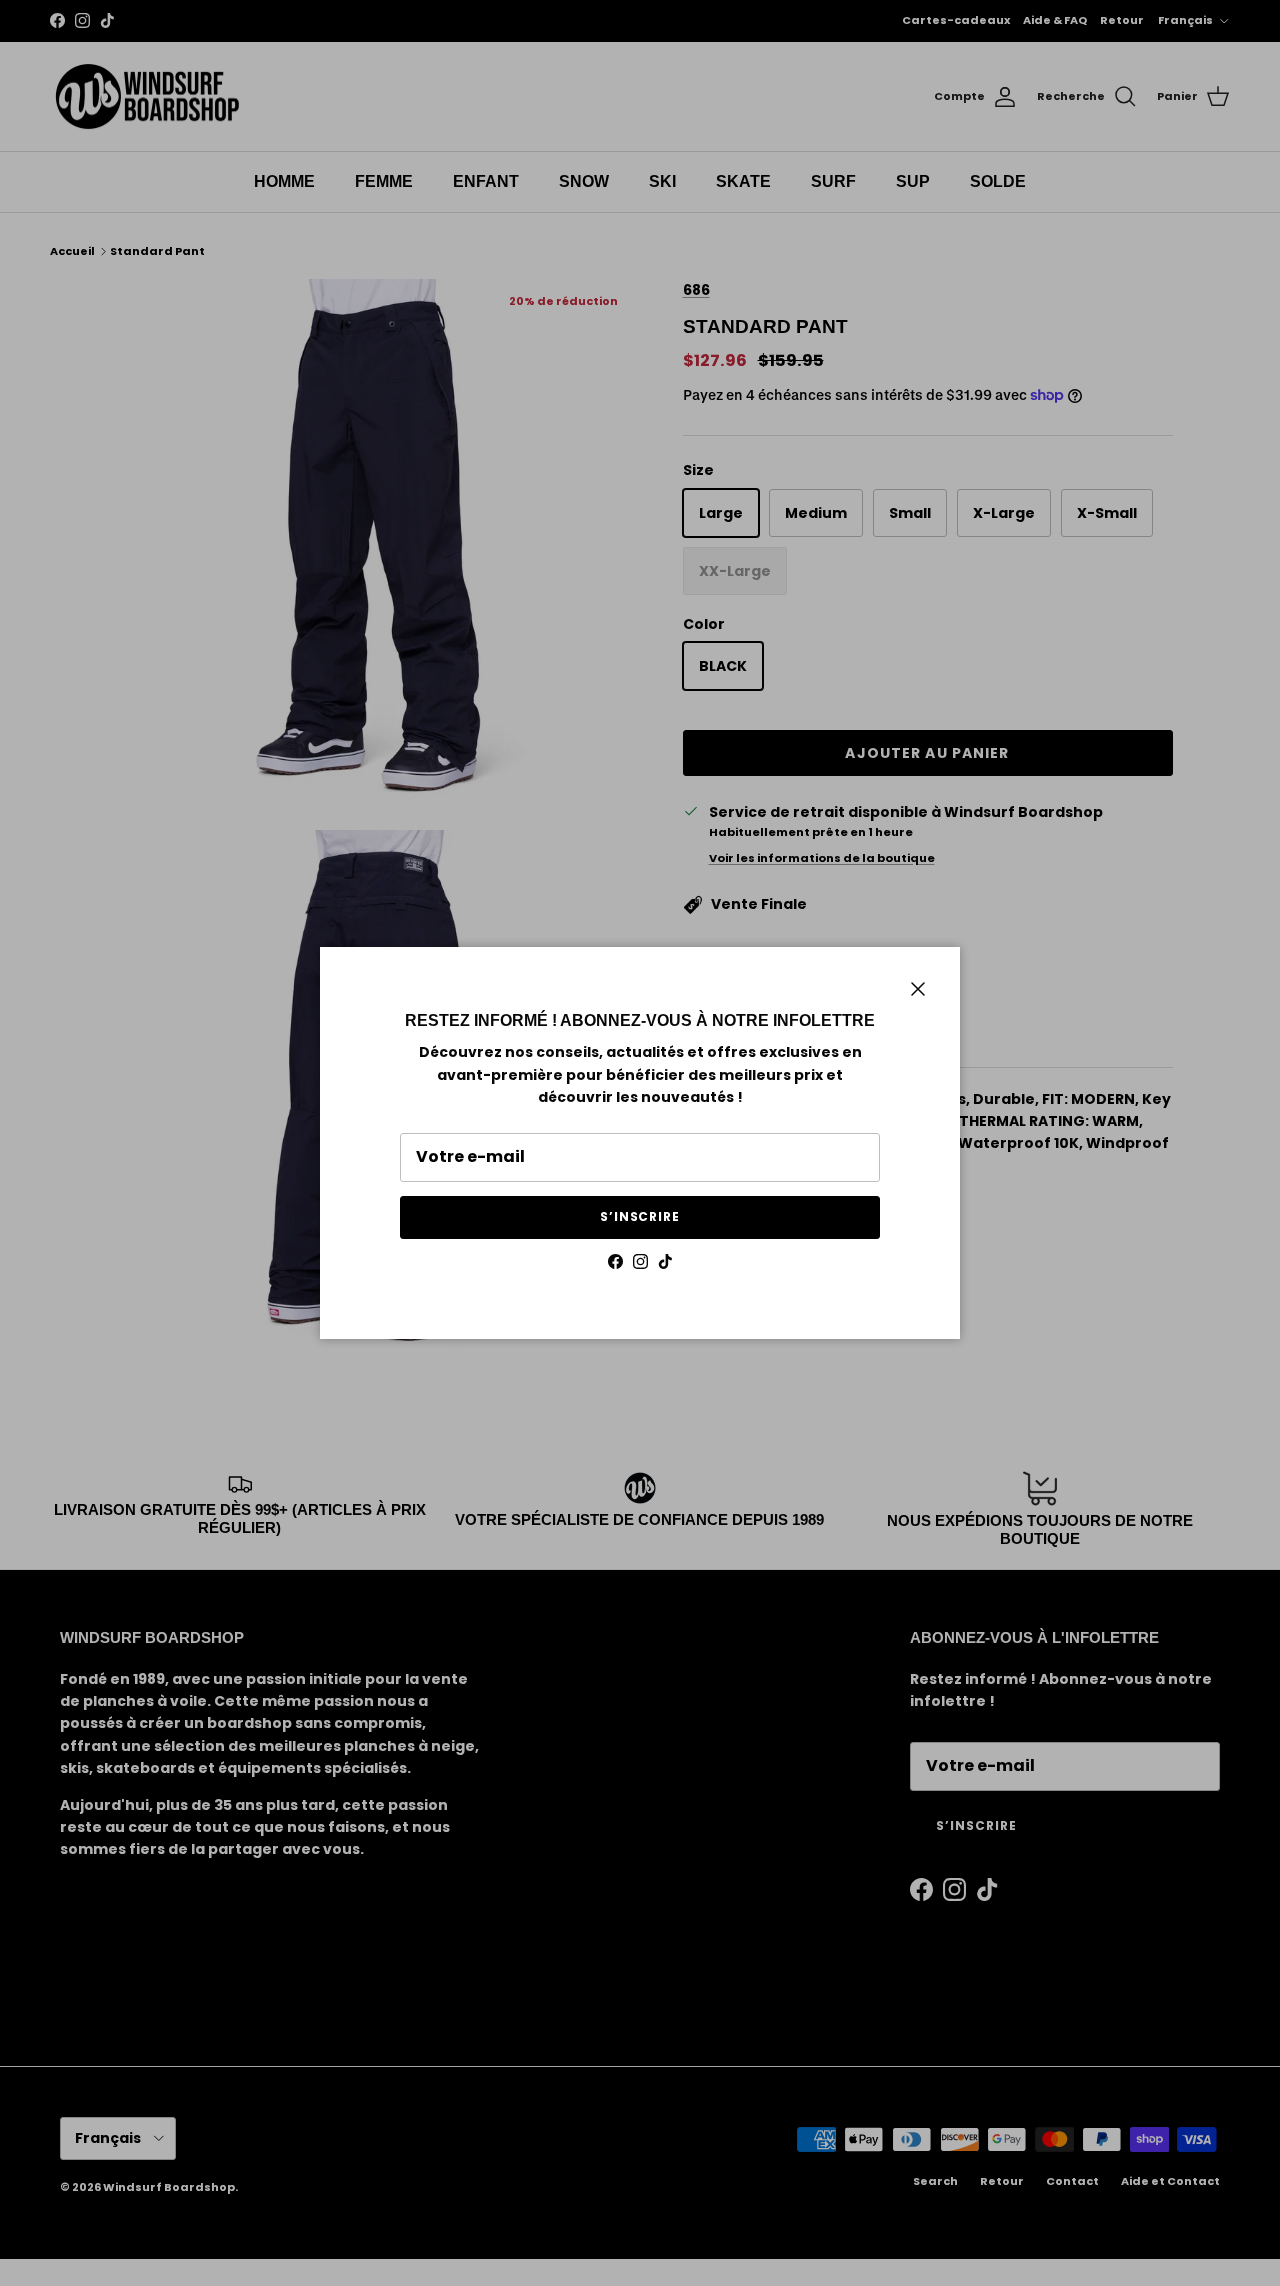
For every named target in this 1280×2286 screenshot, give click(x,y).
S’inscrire (640, 1216)
